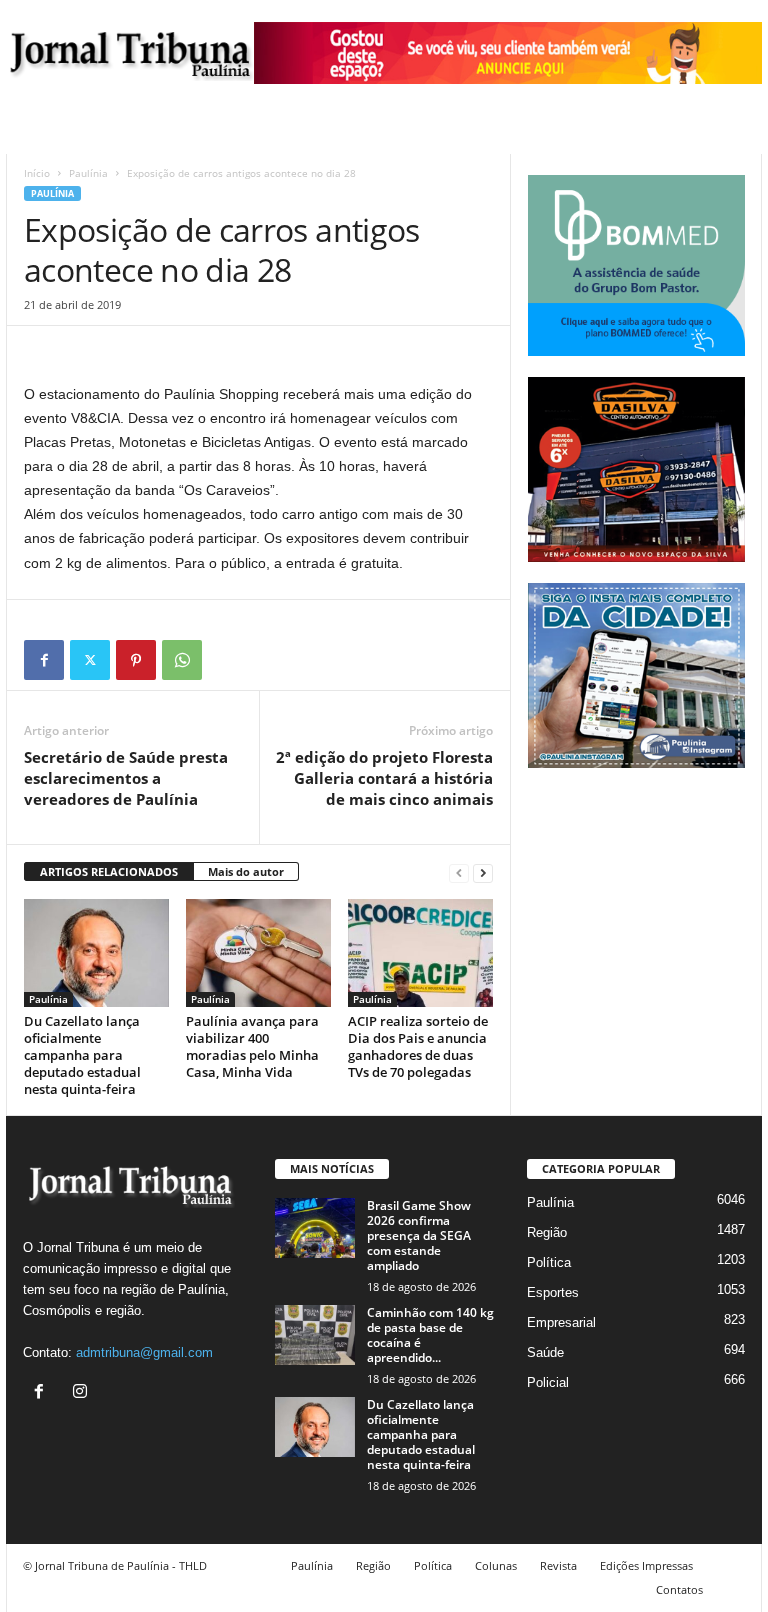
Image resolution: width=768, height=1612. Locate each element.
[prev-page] (459, 872)
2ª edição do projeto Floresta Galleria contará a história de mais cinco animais (384, 778)
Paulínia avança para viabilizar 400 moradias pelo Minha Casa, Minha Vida (252, 1046)
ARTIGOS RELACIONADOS (109, 871)
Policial (548, 1382)
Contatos (679, 1589)
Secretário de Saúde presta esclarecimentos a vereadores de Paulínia (126, 778)
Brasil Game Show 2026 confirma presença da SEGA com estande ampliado (419, 1235)
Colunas (496, 1565)
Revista (558, 1565)
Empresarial (561, 1322)
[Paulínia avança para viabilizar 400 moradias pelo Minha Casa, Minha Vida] (258, 953)
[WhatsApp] (182, 660)
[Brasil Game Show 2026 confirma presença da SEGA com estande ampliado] (315, 1228)
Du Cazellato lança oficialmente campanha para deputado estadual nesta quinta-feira (82, 1055)
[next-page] (483, 872)
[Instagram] (82, 1393)
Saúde (545, 1352)
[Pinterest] (136, 660)
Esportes (553, 1292)
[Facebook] (44, 660)
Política (549, 1262)
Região (547, 1232)
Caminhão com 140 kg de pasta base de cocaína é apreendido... (430, 1335)
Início (37, 173)
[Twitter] (90, 660)
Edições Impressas (646, 1565)
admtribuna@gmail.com (144, 1352)
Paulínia (88, 173)
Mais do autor (246, 871)
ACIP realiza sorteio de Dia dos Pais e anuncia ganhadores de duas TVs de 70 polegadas (418, 1046)
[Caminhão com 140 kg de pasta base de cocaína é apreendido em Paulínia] (315, 1335)
